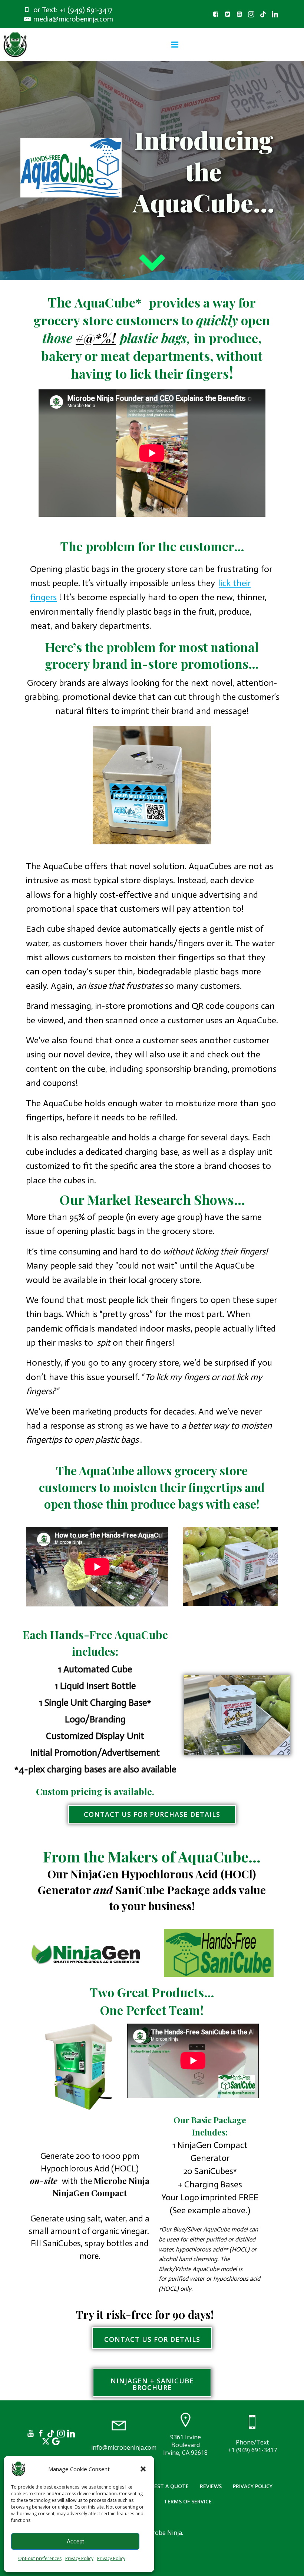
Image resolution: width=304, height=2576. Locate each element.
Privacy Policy (79, 2558)
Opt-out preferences (40, 2558)
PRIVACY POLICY (253, 2486)
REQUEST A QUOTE (164, 2486)
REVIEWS (211, 2486)
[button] (143, 2469)
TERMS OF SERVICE (188, 2501)
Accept (75, 2541)
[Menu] (175, 45)
